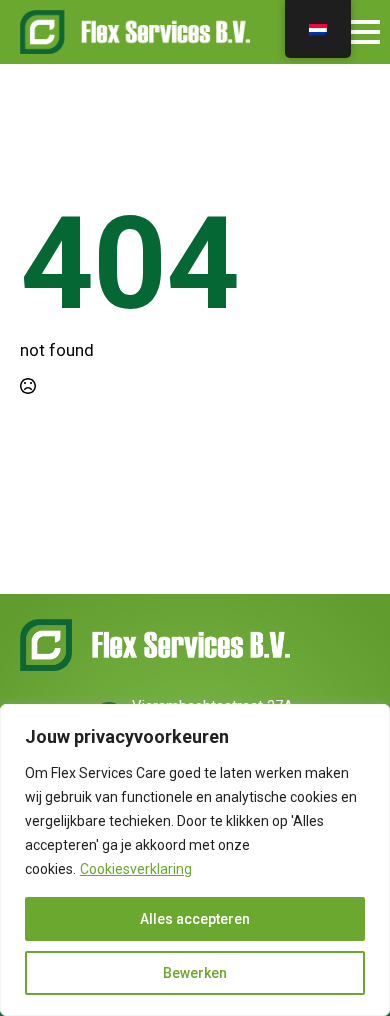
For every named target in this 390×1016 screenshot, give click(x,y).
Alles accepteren (195, 919)
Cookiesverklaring (136, 869)
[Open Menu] (364, 32)
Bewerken (195, 973)
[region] (195, 860)
